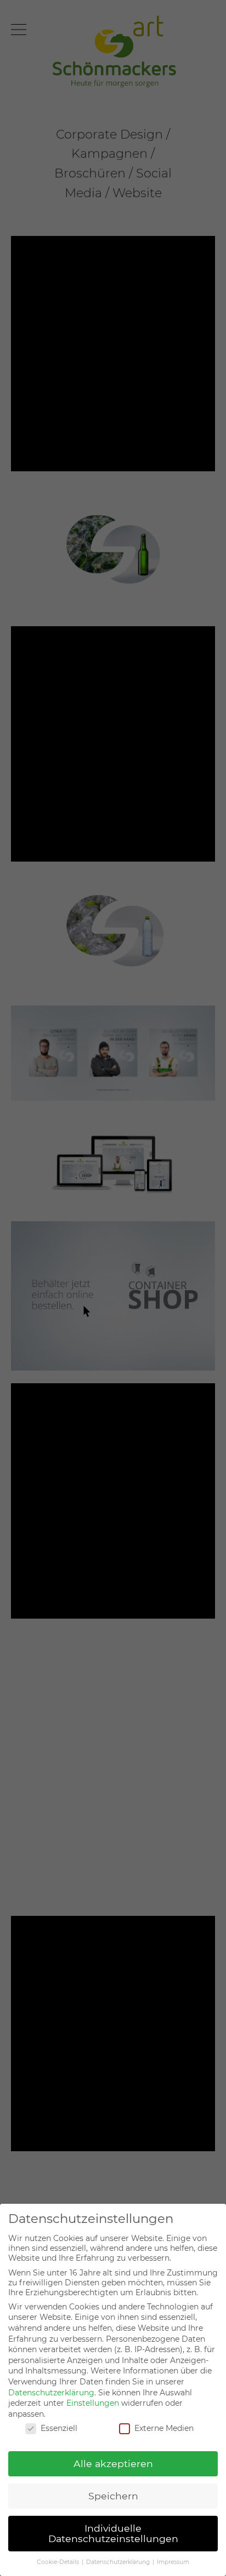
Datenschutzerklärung (51, 2393)
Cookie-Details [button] (59, 2562)
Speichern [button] (113, 2496)
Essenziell (59, 2428)
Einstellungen (93, 2403)
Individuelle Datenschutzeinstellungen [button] (113, 2534)
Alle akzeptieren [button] (113, 2464)
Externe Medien (164, 2428)
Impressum (173, 2562)
